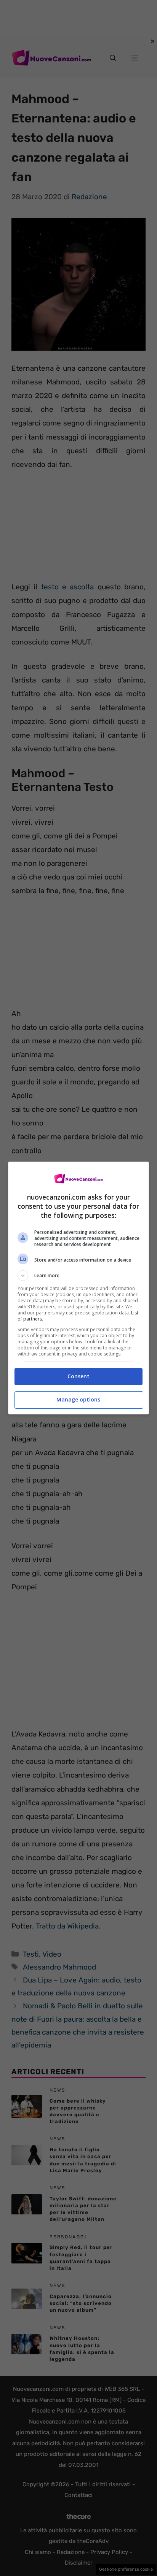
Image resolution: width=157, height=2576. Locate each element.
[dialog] (79, 1288)
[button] (79, 1276)
